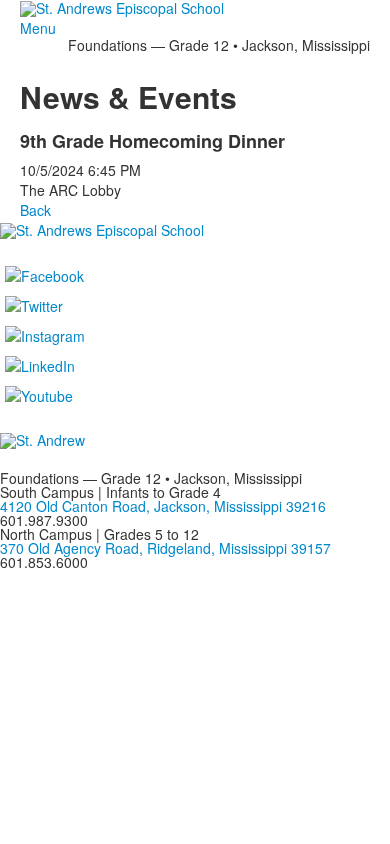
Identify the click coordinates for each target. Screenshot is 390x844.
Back (35, 210)
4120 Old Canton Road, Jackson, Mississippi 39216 (163, 506)
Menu (38, 28)
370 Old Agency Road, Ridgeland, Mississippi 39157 (165, 548)
